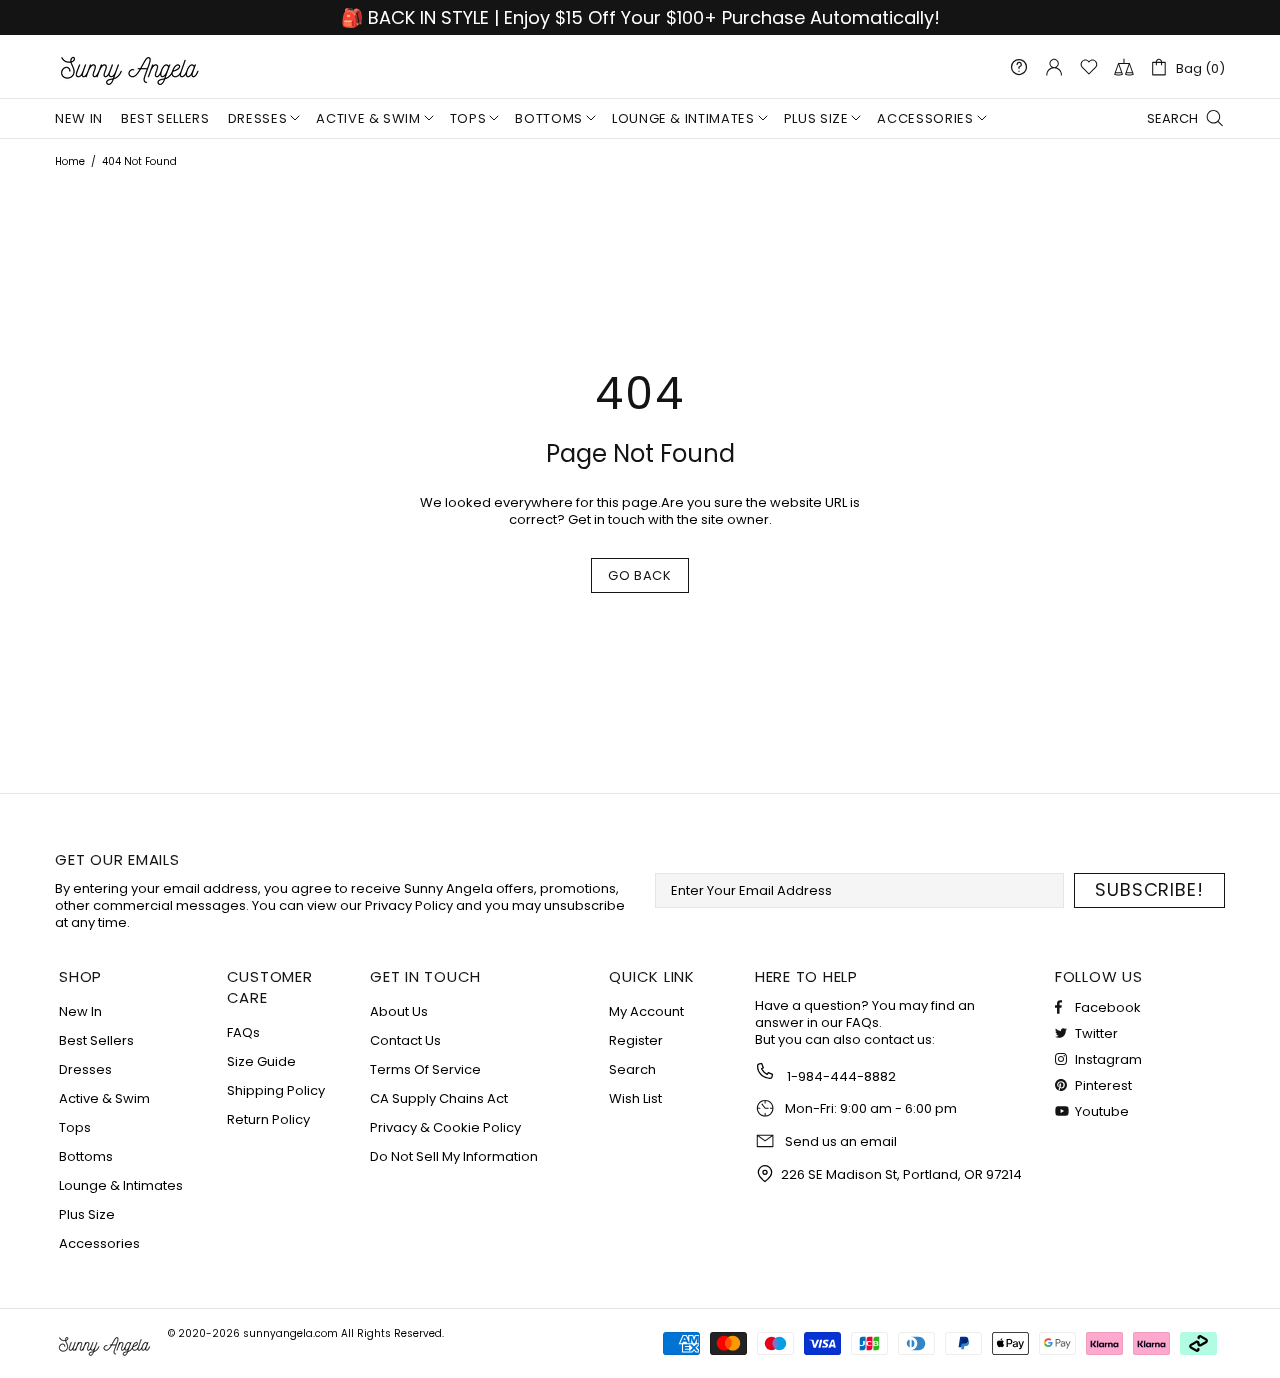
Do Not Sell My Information (454, 1156)
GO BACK (640, 575)
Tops (75, 1127)
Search (632, 1069)
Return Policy (268, 1119)
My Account (646, 1011)
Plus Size (87, 1214)
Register (636, 1040)
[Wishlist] (1089, 67)
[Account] (1054, 67)
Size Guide (261, 1061)
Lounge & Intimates (121, 1185)
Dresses (85, 1069)
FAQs (243, 1032)
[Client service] (1019, 67)
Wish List (635, 1098)
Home (70, 161)
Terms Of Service (425, 1069)
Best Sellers (96, 1040)
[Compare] (1124, 67)
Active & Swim (104, 1098)
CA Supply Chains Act (439, 1098)
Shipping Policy (276, 1090)
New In (80, 1011)
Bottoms (86, 1156)
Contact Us (405, 1040)
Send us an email (841, 1142)
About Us (399, 1011)
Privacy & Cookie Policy (445, 1127)
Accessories (99, 1243)
